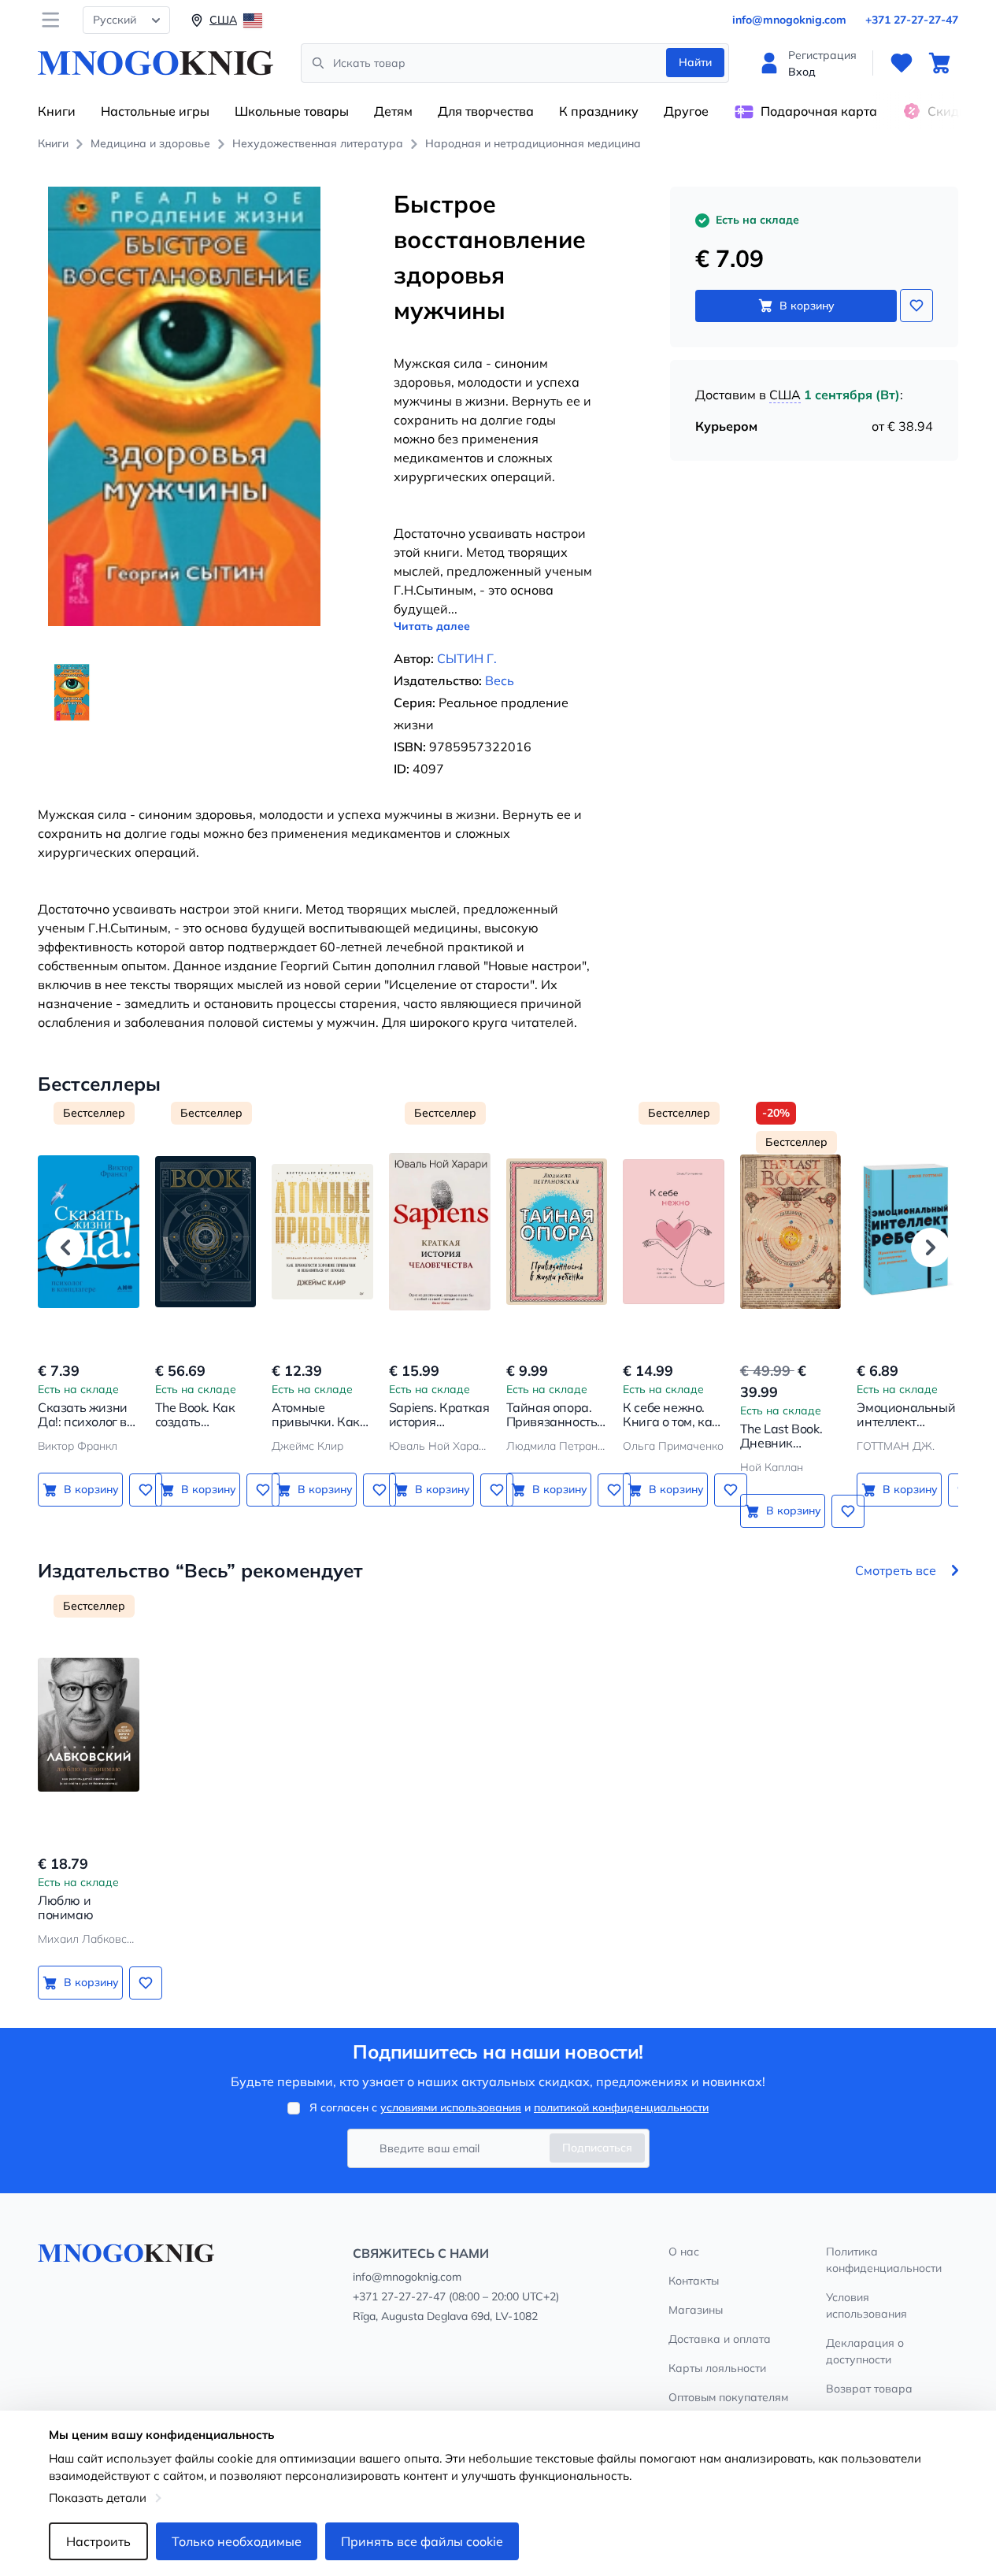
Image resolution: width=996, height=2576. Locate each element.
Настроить (98, 2541)
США (785, 395)
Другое (686, 111)
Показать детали (98, 2498)
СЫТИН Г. (467, 658)
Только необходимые (237, 2541)
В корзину (807, 306)
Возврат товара (869, 2389)
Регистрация (822, 55)
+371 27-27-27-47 (912, 20)
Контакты (694, 2281)
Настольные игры (155, 111)
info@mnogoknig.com (789, 20)
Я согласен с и (509, 2107)
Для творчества (486, 111)
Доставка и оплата (720, 2339)
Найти (695, 62)
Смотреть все (896, 1570)
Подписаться (597, 2148)
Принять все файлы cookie (422, 2541)
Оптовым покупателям (728, 2397)
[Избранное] (902, 63)
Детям (393, 111)
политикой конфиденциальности (621, 2107)
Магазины (696, 2310)
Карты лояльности (717, 2368)
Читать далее (432, 626)
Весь (500, 680)
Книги (57, 111)
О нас (684, 2252)
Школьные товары (292, 111)
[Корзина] (939, 63)
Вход (802, 72)
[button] (65, 1247)
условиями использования (451, 2107)
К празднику (599, 111)
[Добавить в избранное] (916, 306)
